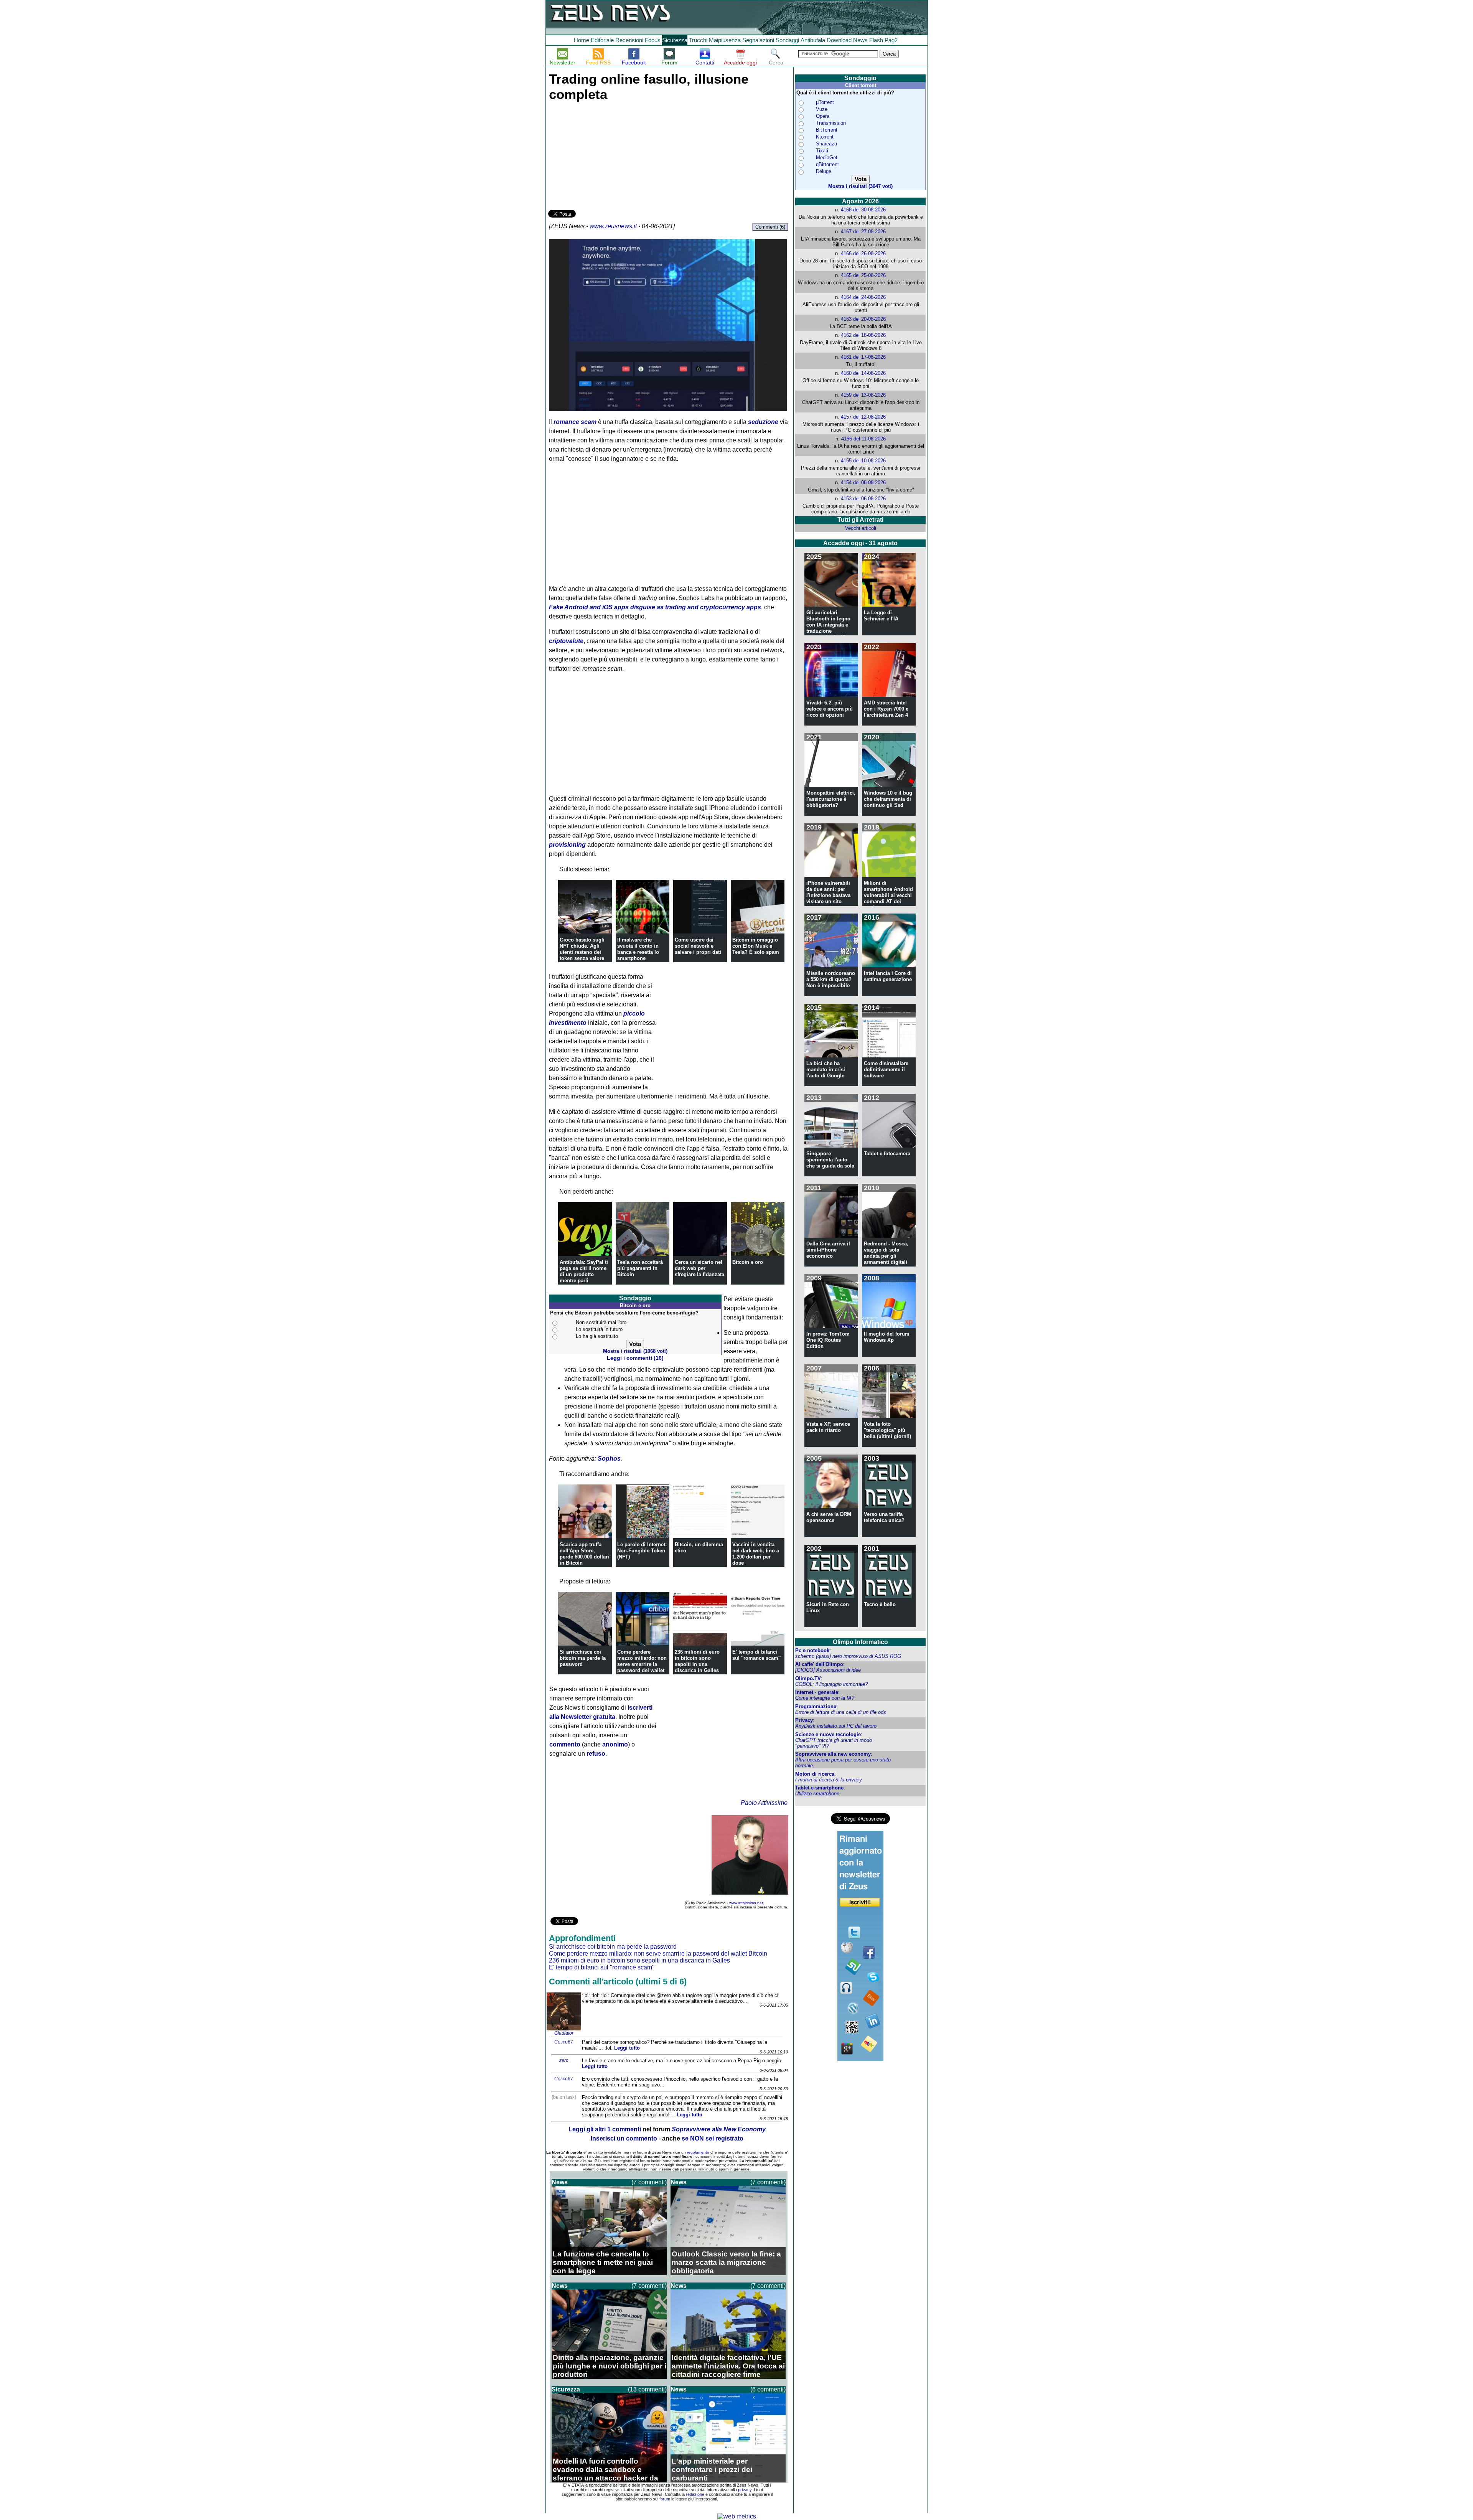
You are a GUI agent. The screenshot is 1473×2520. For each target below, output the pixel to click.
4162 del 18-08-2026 (863, 335)
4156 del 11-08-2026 (863, 439)
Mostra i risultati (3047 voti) (860, 186)
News (860, 40)
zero (564, 2060)
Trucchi (698, 40)
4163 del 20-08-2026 (863, 319)
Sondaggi (787, 40)
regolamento (698, 2152)
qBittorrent (827, 164)
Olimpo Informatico (860, 1642)
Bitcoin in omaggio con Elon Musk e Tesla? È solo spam (756, 946)
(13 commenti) (647, 2389)
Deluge (824, 171)
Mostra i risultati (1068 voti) (635, 1351)
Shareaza (826, 144)
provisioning (567, 845)
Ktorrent (825, 137)
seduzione (763, 422)
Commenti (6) (770, 227)
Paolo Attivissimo (764, 1803)
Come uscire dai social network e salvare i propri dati (698, 946)
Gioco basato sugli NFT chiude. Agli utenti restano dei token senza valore (582, 949)
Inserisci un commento (624, 2138)
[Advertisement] (606, 154)
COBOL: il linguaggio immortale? (831, 1684)
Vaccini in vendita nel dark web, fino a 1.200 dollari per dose (756, 1554)
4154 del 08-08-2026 (863, 482)
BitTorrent (827, 130)
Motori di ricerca (815, 1774)
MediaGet (827, 157)
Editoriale (602, 40)
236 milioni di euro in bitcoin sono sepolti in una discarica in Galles (697, 1661)
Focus (653, 40)
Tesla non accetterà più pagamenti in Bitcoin (640, 1268)
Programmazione (816, 1706)
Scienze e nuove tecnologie (828, 1734)
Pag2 (891, 40)
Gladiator (564, 2033)
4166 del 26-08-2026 (863, 253)
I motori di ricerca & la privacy (829, 1780)
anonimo (615, 1744)
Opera (823, 116)
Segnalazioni (758, 40)
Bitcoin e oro (748, 1262)
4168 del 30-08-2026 (863, 210)
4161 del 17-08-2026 (863, 357)
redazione (695, 2494)
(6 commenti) (768, 2389)
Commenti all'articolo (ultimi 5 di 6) (618, 1982)
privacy (745, 2490)
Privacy (804, 1720)
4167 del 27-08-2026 (863, 232)
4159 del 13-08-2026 (863, 395)
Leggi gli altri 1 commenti (605, 2129)
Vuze (822, 109)
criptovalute (566, 641)
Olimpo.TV (808, 1678)
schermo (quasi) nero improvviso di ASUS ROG (848, 1656)
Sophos (609, 1459)
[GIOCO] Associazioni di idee (828, 1670)
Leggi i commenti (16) (635, 1358)
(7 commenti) (649, 2182)
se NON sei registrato (713, 2138)
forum (665, 2499)
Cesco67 (564, 2042)
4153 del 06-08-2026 (863, 499)
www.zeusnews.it (613, 226)
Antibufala (813, 40)
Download (839, 40)
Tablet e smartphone (819, 1788)
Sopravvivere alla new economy (833, 1754)
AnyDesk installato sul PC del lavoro (836, 1726)
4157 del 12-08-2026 (863, 417)
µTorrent (825, 102)
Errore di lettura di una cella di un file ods (841, 1712)
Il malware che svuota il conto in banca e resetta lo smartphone (638, 949)
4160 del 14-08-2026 (863, 373)
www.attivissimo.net (746, 1903)
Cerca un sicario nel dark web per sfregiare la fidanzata (699, 1268)
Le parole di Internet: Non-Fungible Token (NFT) (642, 1551)
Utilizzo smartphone (817, 1794)
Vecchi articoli (861, 528)
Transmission (831, 123)
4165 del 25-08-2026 (863, 275)
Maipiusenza (725, 40)
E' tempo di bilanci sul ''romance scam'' (756, 1655)
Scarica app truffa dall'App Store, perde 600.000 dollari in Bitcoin (584, 1554)
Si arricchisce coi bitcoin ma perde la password (583, 1658)
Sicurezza (675, 40)
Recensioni (629, 40)
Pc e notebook (812, 1650)
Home (582, 40)
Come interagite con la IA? (825, 1698)
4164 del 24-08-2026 (863, 297)
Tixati (822, 151)
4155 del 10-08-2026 (863, 461)
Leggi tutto (627, 2048)
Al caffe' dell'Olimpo (819, 1664)
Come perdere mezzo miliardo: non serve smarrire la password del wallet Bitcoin (642, 1664)
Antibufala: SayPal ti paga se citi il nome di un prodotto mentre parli (584, 1271)
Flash (876, 40)
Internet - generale (817, 1692)
